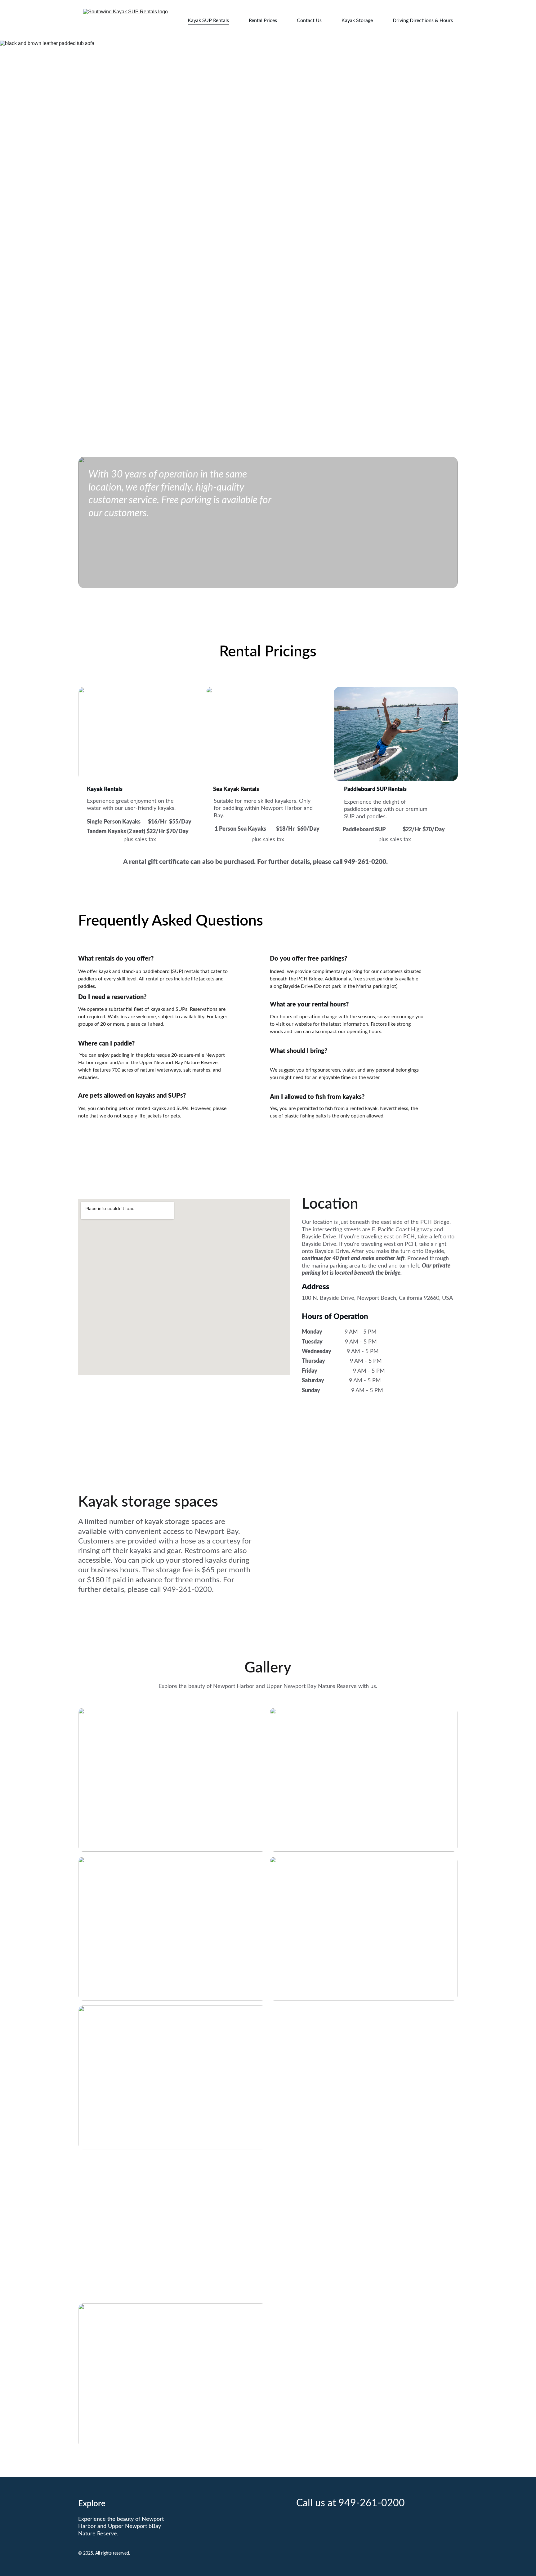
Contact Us (309, 20)
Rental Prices (263, 20)
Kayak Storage (357, 20)
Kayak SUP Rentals (208, 20)
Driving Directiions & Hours (423, 20)
